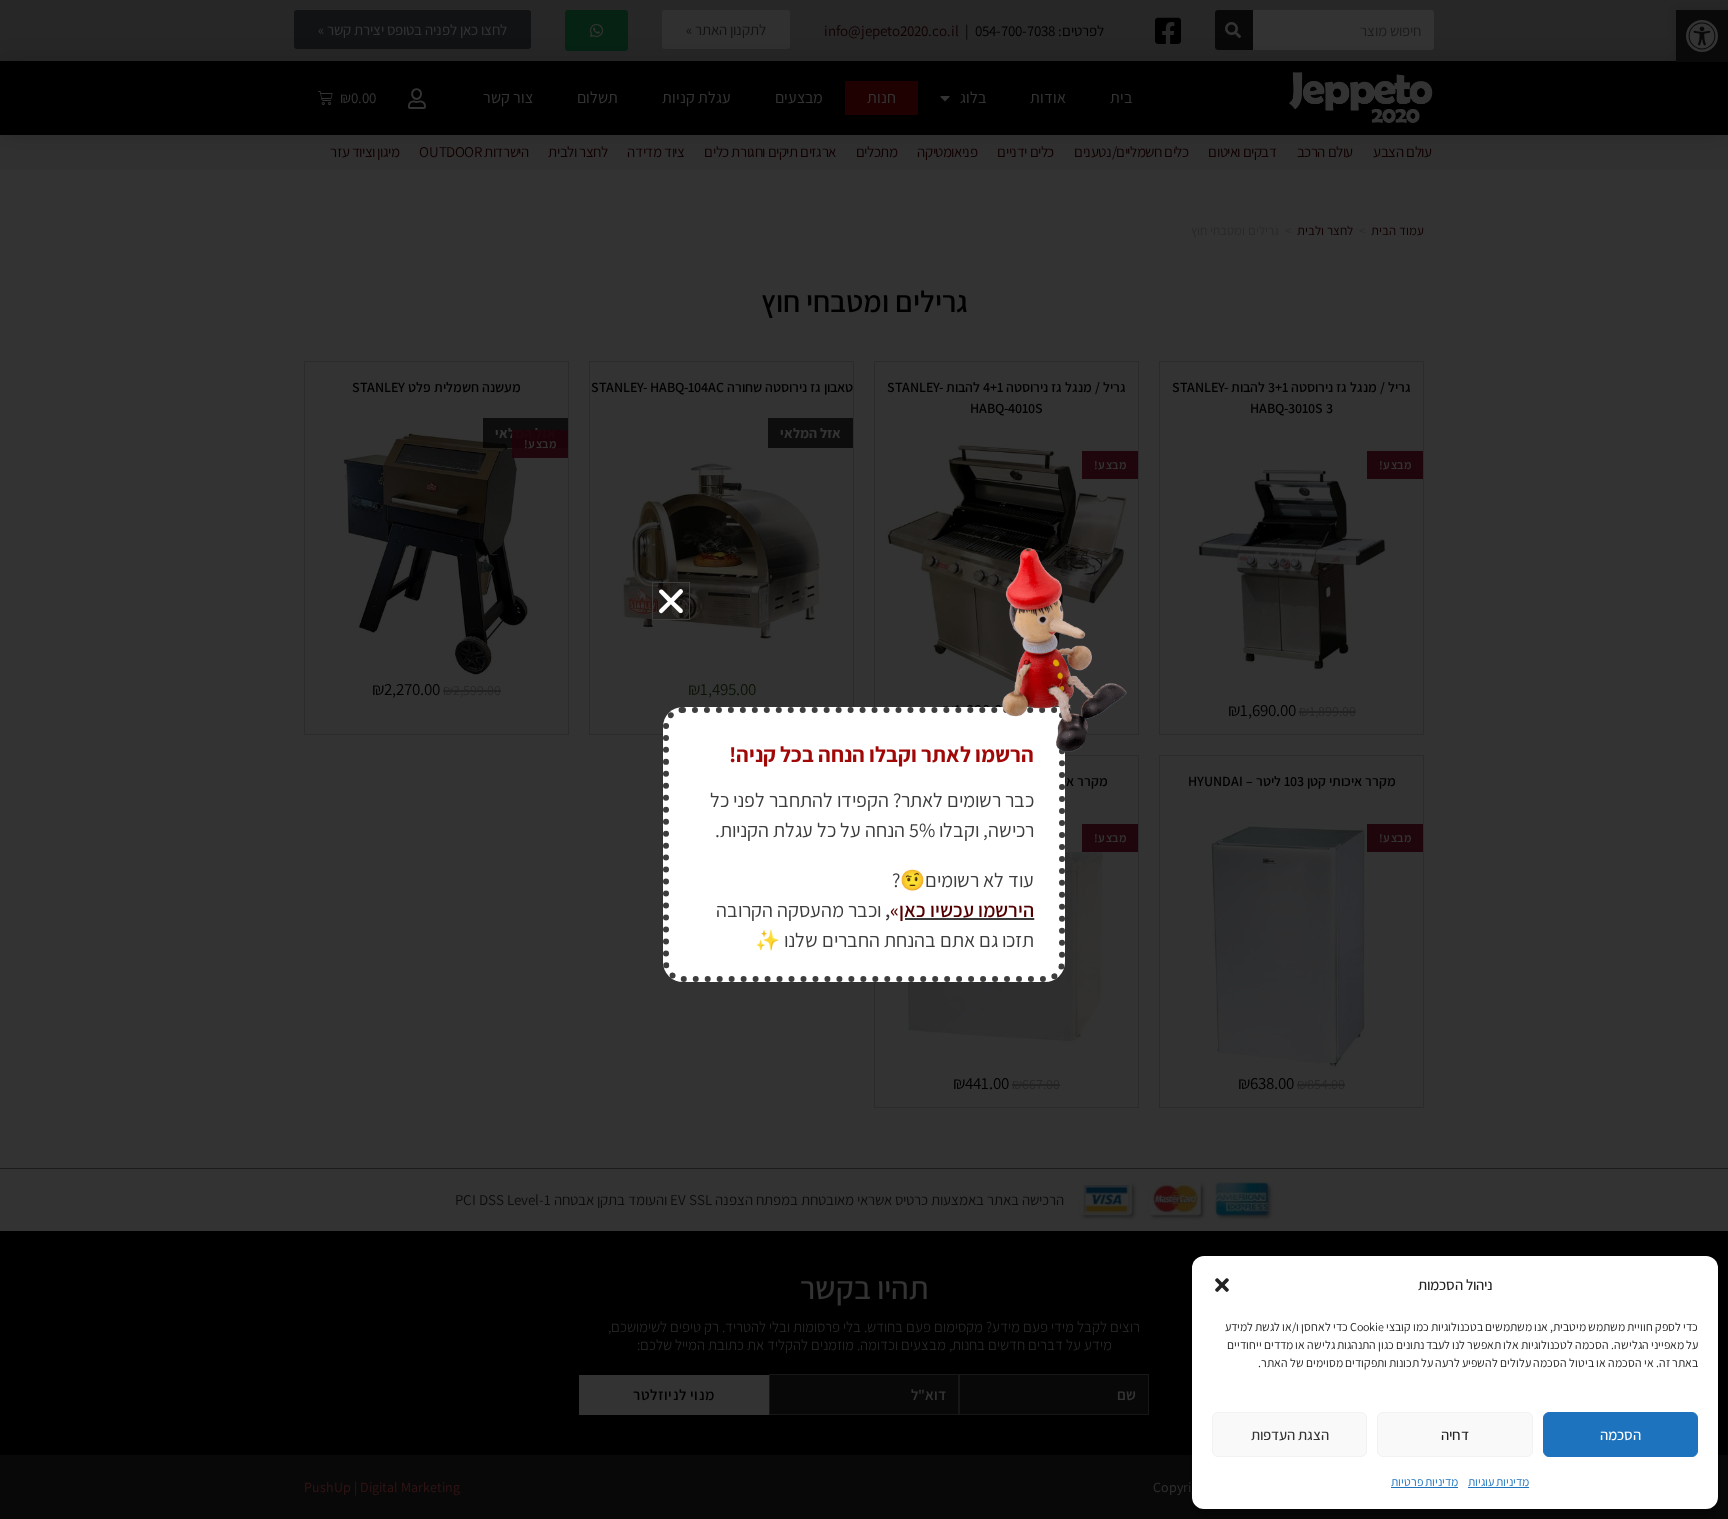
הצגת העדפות (1290, 1434)
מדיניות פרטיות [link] (1424, 1481)
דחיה (1455, 1434)
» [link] (894, 910)
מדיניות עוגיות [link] (1498, 1481)
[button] (1222, 1285)
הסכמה (1620, 1434)
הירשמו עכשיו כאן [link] (966, 910)
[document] (864, 759)
